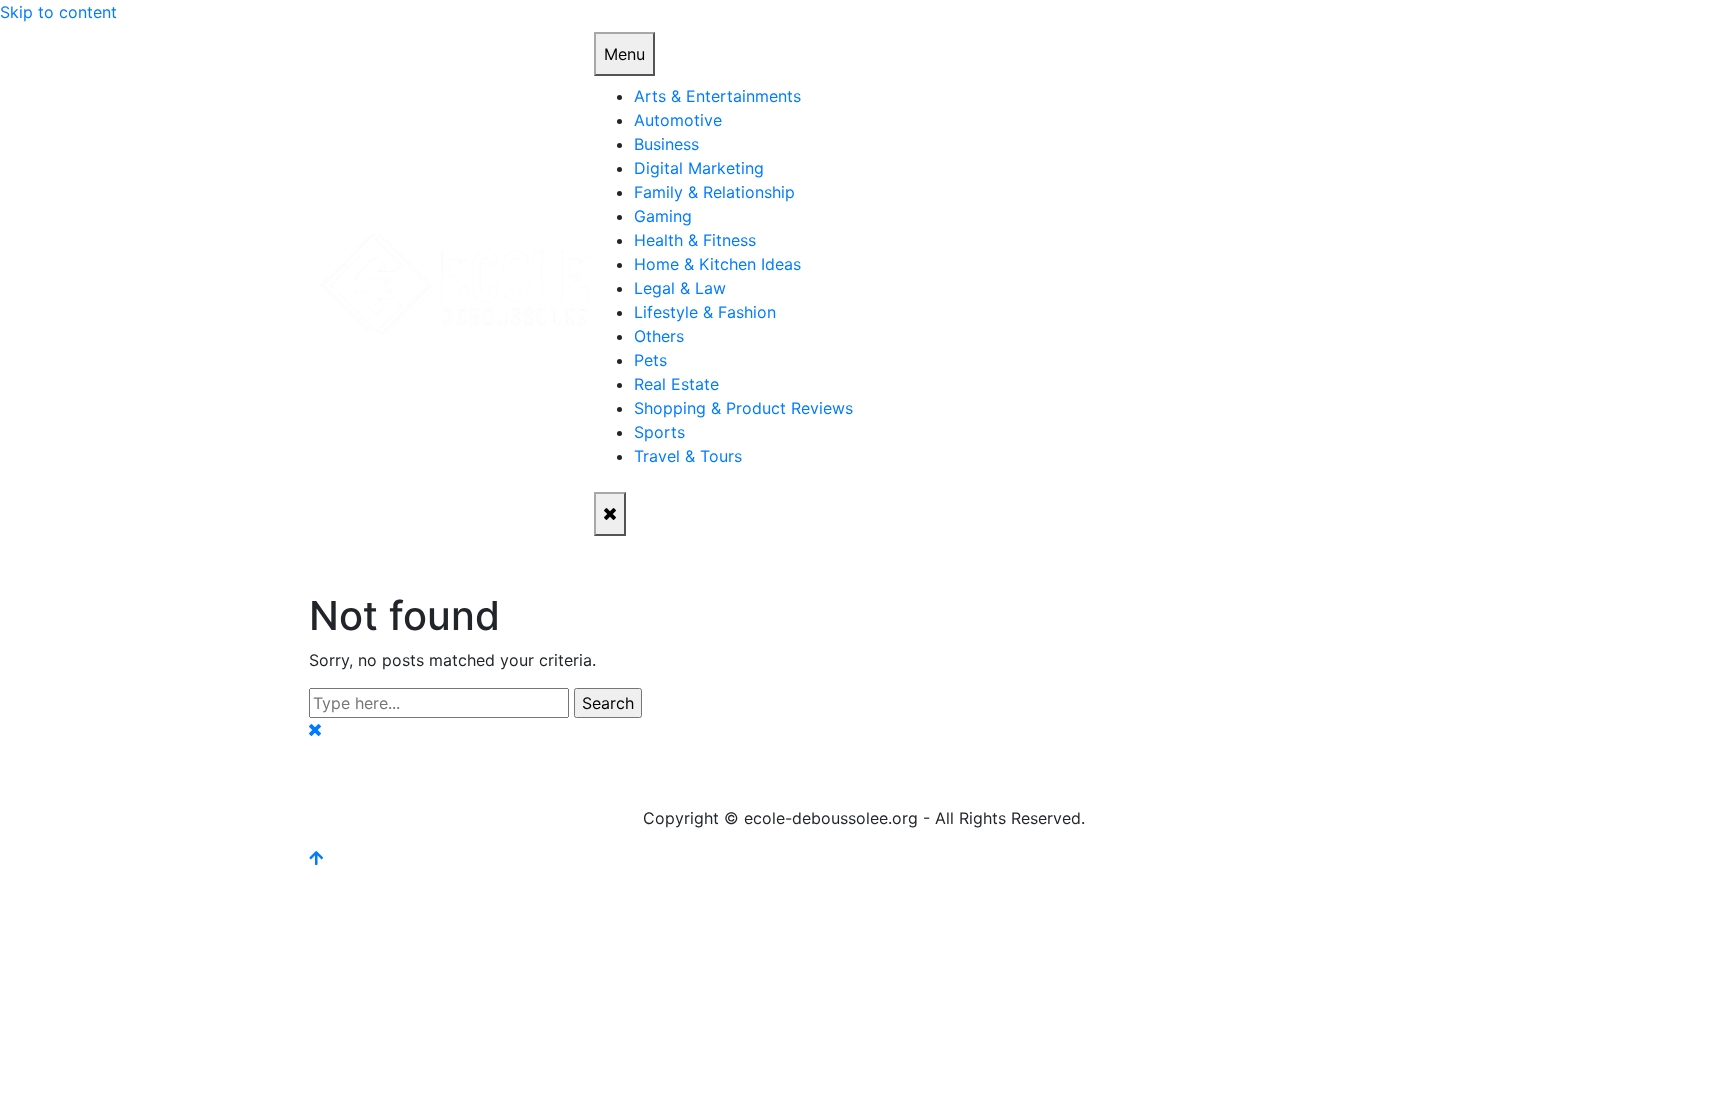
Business (666, 144)
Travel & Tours (688, 456)
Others (659, 336)
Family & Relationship (714, 192)
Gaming (663, 216)
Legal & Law (680, 288)
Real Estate (676, 384)
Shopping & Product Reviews (743, 408)
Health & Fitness (695, 240)
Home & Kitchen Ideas (717, 264)
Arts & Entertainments (717, 96)
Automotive (678, 120)
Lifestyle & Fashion (705, 312)
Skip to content (58, 12)
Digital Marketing (699, 168)
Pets (650, 360)
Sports (659, 432)
